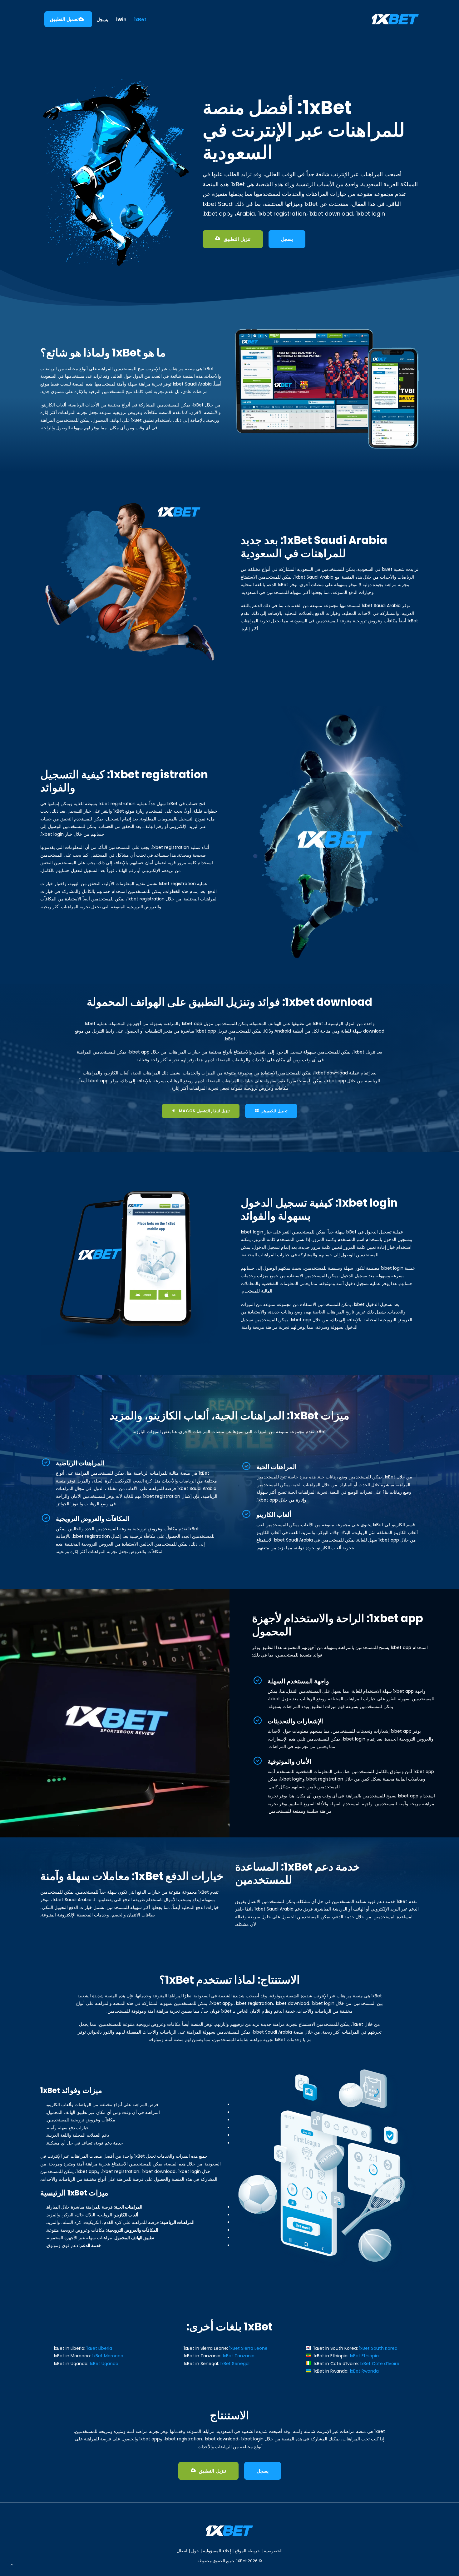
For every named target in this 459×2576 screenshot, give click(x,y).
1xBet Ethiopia (364, 2356)
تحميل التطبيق (64, 19)
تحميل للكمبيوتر (274, 1111)
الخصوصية (273, 2551)
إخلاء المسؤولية (217, 2551)
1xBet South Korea (378, 2348)
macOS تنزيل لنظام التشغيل (204, 1111)
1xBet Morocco (108, 2356)
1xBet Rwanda (364, 2371)
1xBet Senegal (235, 2364)
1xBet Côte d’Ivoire (380, 2364)
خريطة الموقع (247, 2551)
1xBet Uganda (104, 2364)
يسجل (102, 20)
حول (195, 2551)
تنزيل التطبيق (237, 239)
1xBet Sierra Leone (248, 2348)
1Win (121, 20)
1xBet (140, 20)
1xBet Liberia (99, 2348)
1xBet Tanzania (239, 2356)
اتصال (182, 2551)
